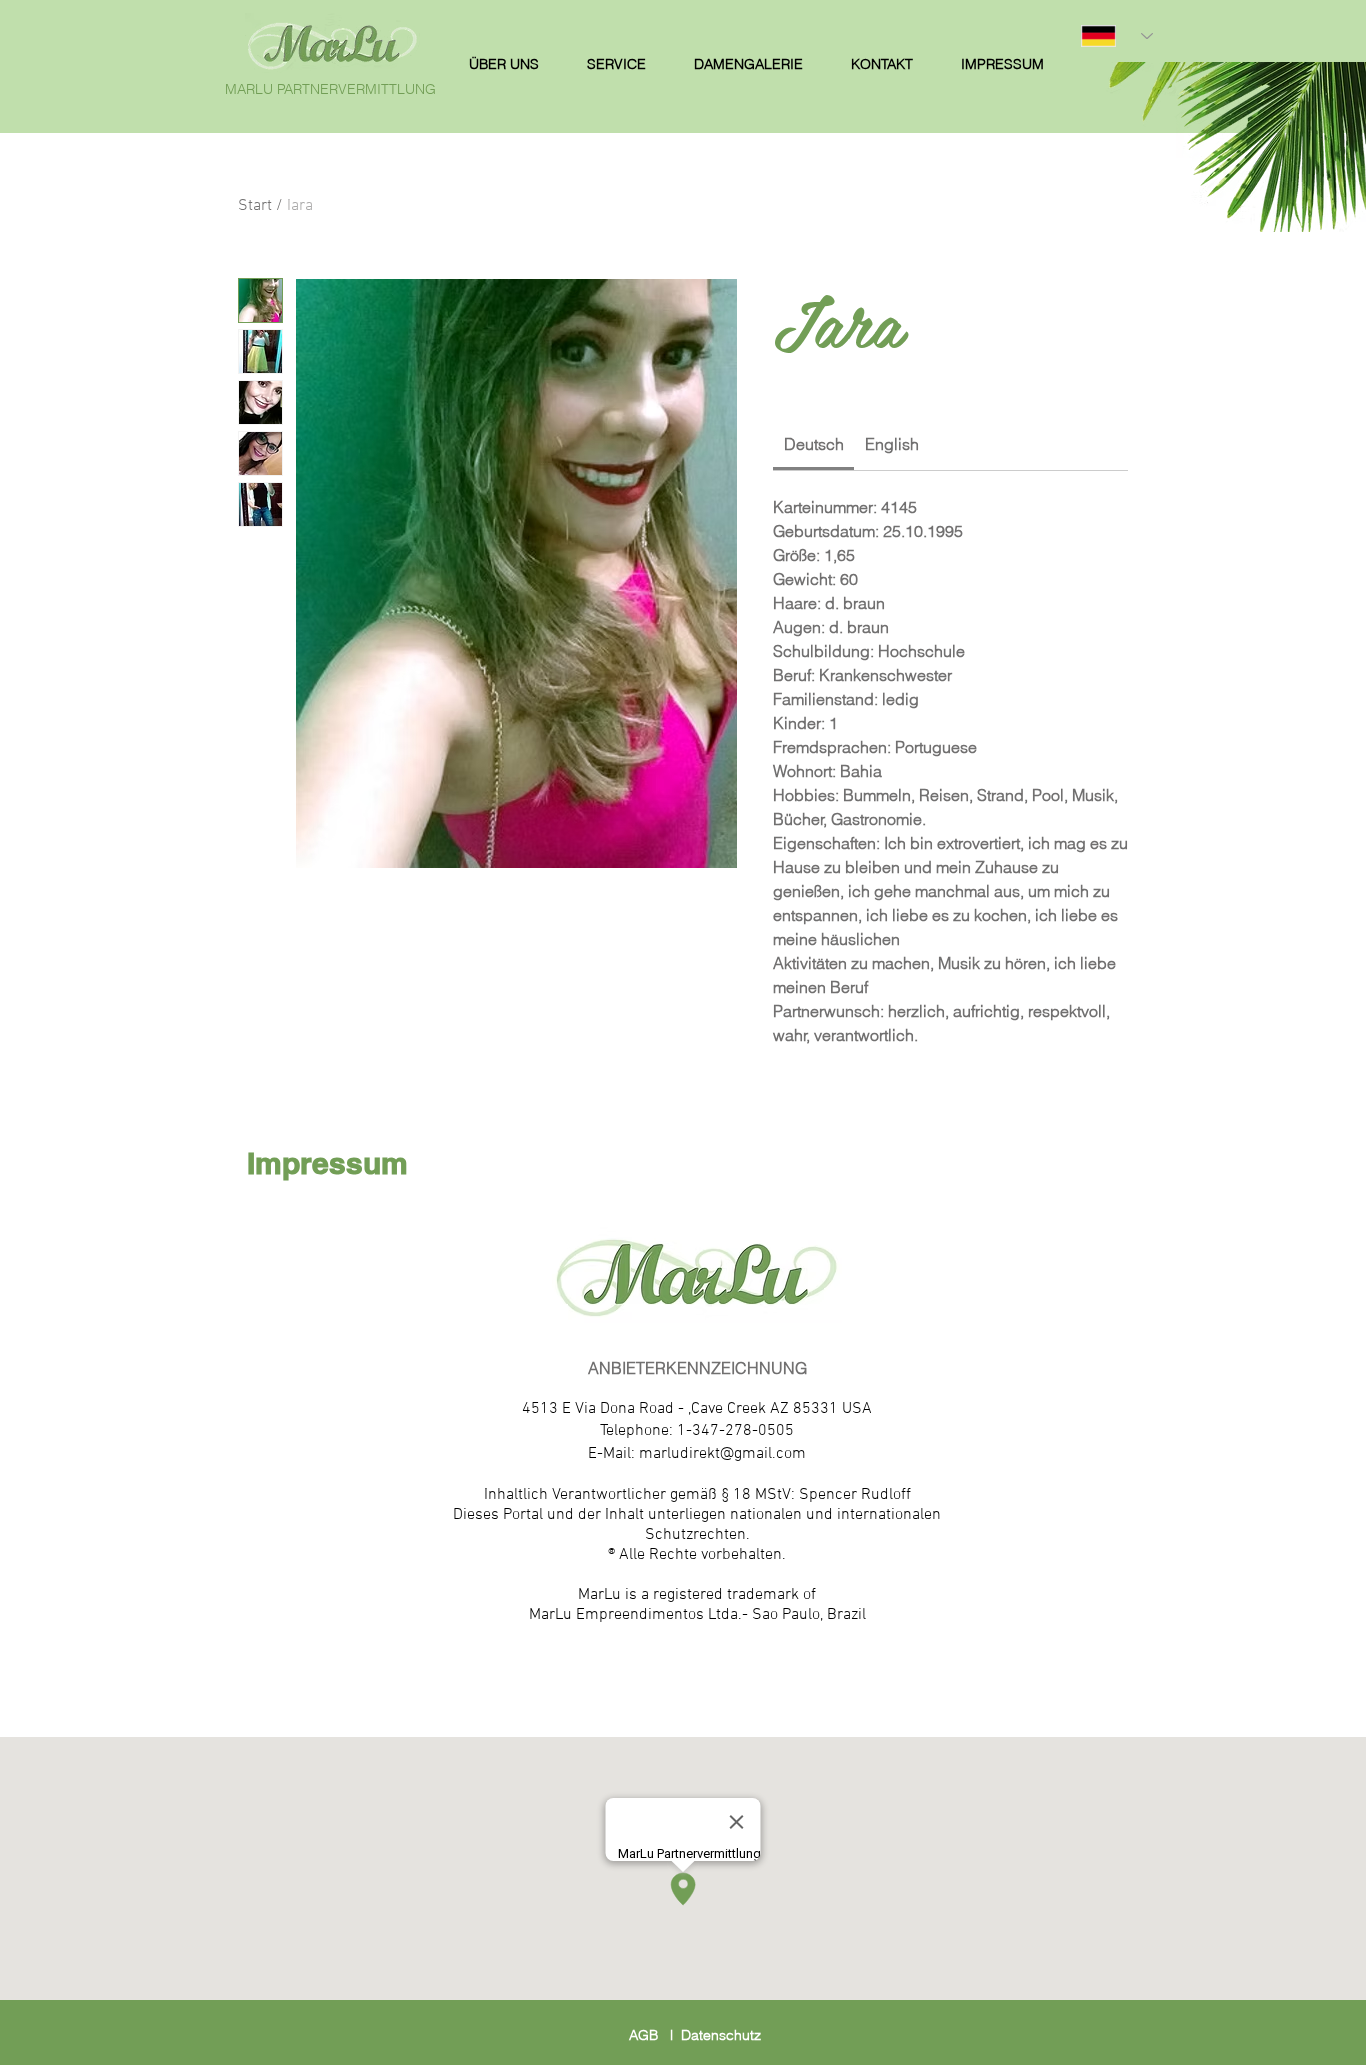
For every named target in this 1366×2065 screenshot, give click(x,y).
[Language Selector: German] (1117, 36)
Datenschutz (721, 2035)
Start (255, 206)
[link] (814, 444)
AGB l (655, 2035)
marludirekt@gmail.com (722, 1454)
